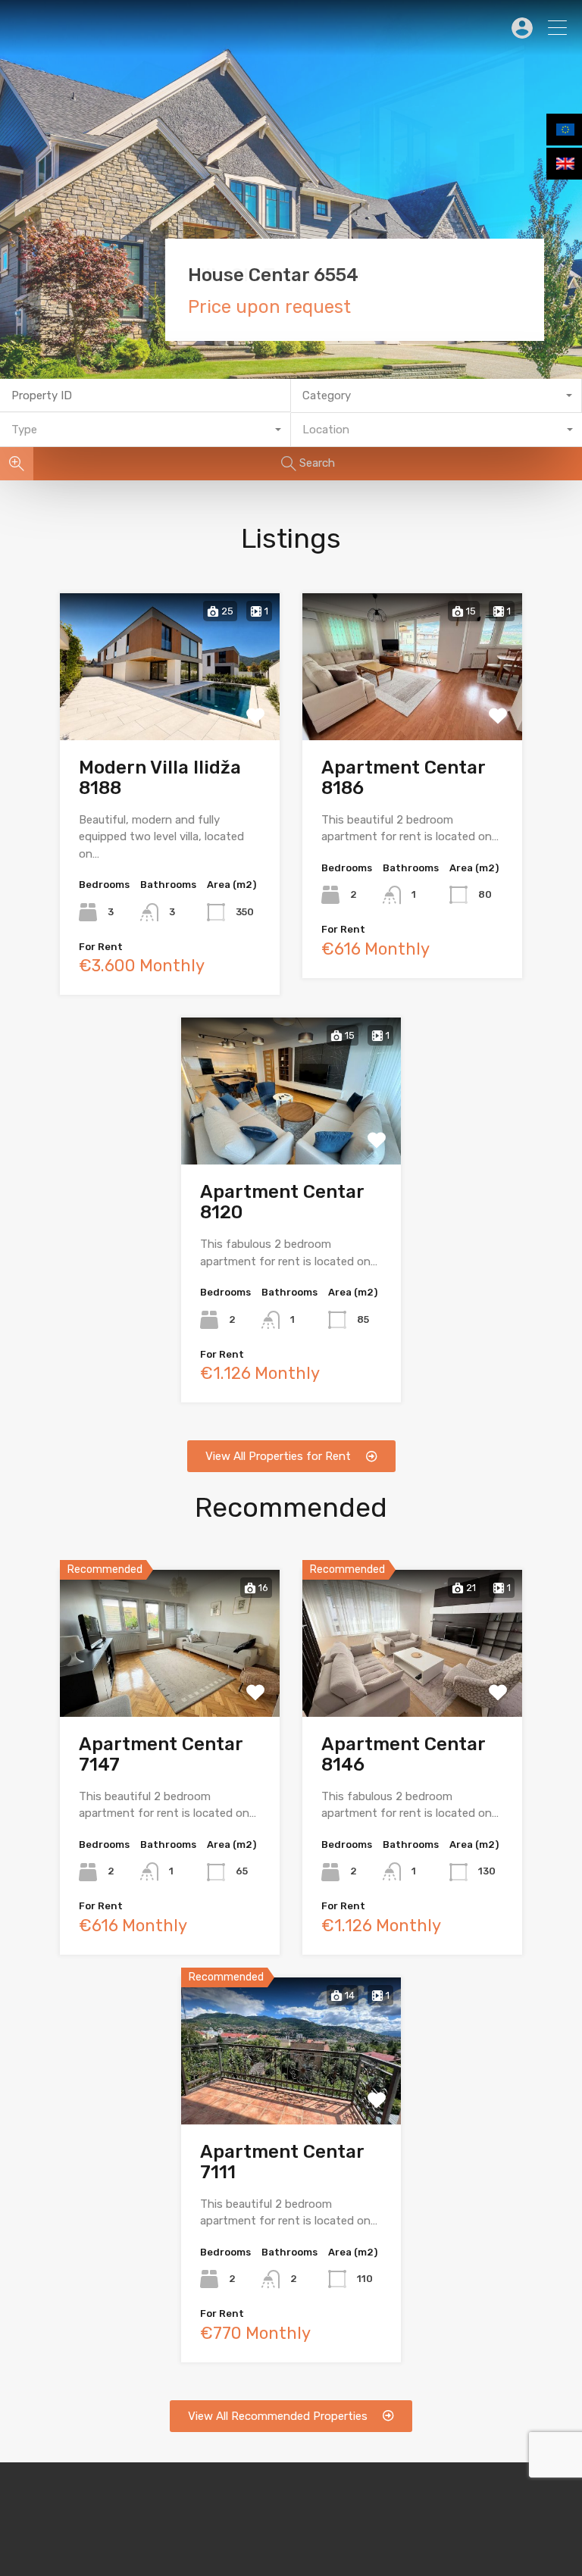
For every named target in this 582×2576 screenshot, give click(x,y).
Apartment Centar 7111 (282, 2162)
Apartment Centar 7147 (161, 1754)
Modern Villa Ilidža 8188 (160, 778)
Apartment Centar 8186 (403, 778)
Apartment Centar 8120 (282, 1202)
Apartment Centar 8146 (403, 1754)
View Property (170, 710)
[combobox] (436, 396)
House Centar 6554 (273, 275)
